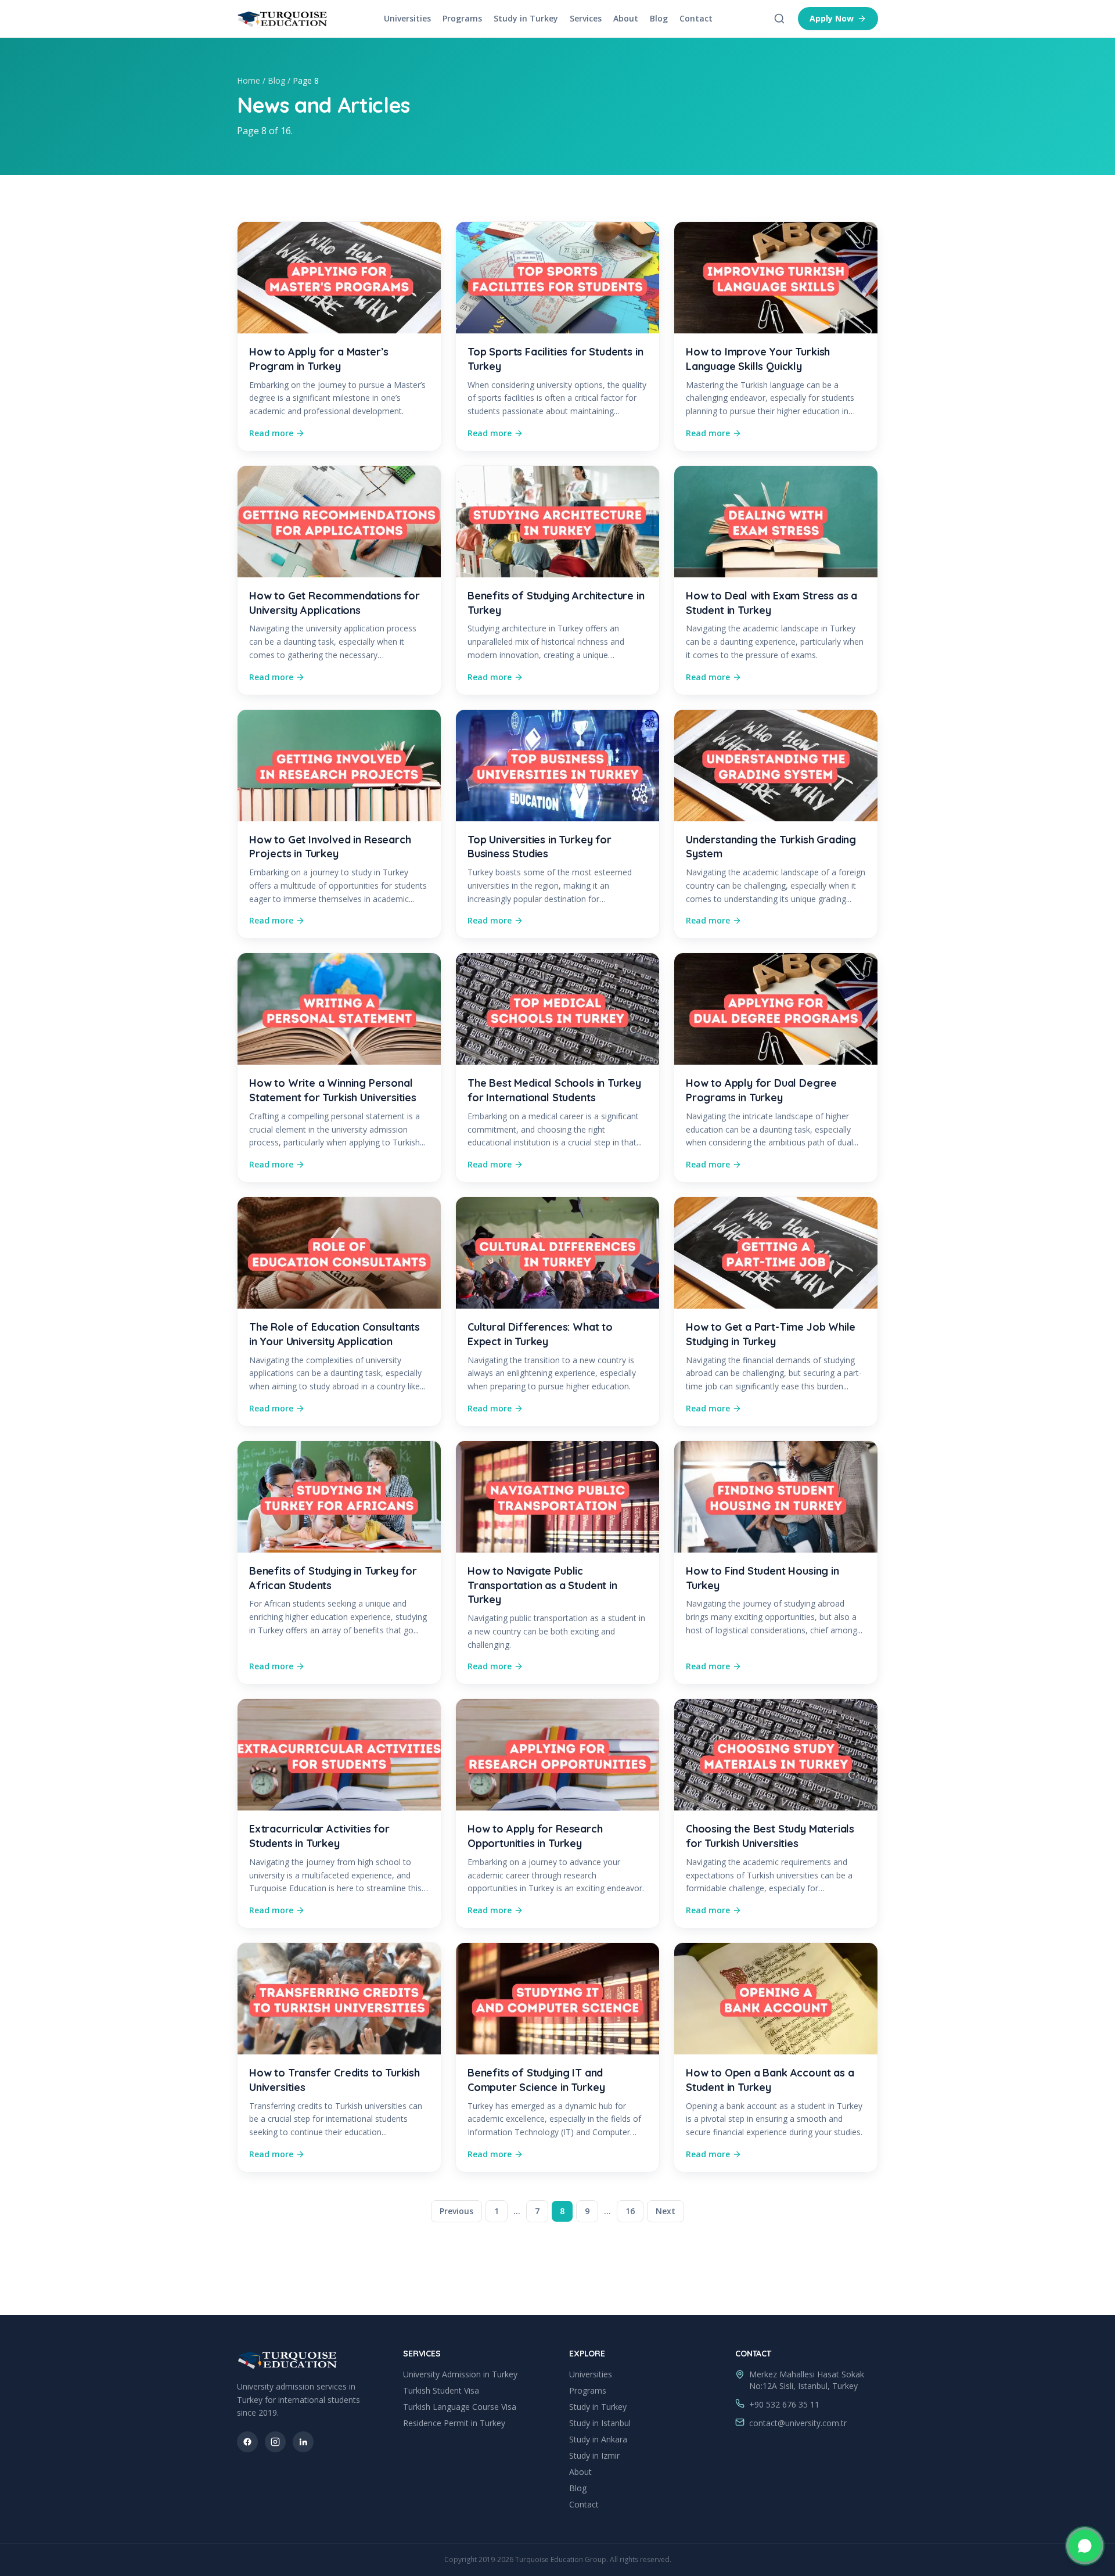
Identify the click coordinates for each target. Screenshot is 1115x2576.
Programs (462, 18)
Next (666, 2211)
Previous (456, 2211)
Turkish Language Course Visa (460, 2407)
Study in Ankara (598, 2439)
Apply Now (832, 18)
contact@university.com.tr (798, 2423)
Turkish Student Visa (441, 2390)
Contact (696, 18)
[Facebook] (247, 2442)
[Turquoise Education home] (283, 19)
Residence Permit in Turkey (454, 2423)
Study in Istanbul (600, 2423)
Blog (659, 18)
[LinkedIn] (303, 2442)
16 (630, 2211)
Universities (407, 18)
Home (249, 80)
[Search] (779, 19)
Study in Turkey (526, 18)
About (626, 18)
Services (586, 18)
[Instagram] (275, 2442)
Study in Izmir (594, 2455)
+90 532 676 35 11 (784, 2404)
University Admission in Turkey (460, 2374)
